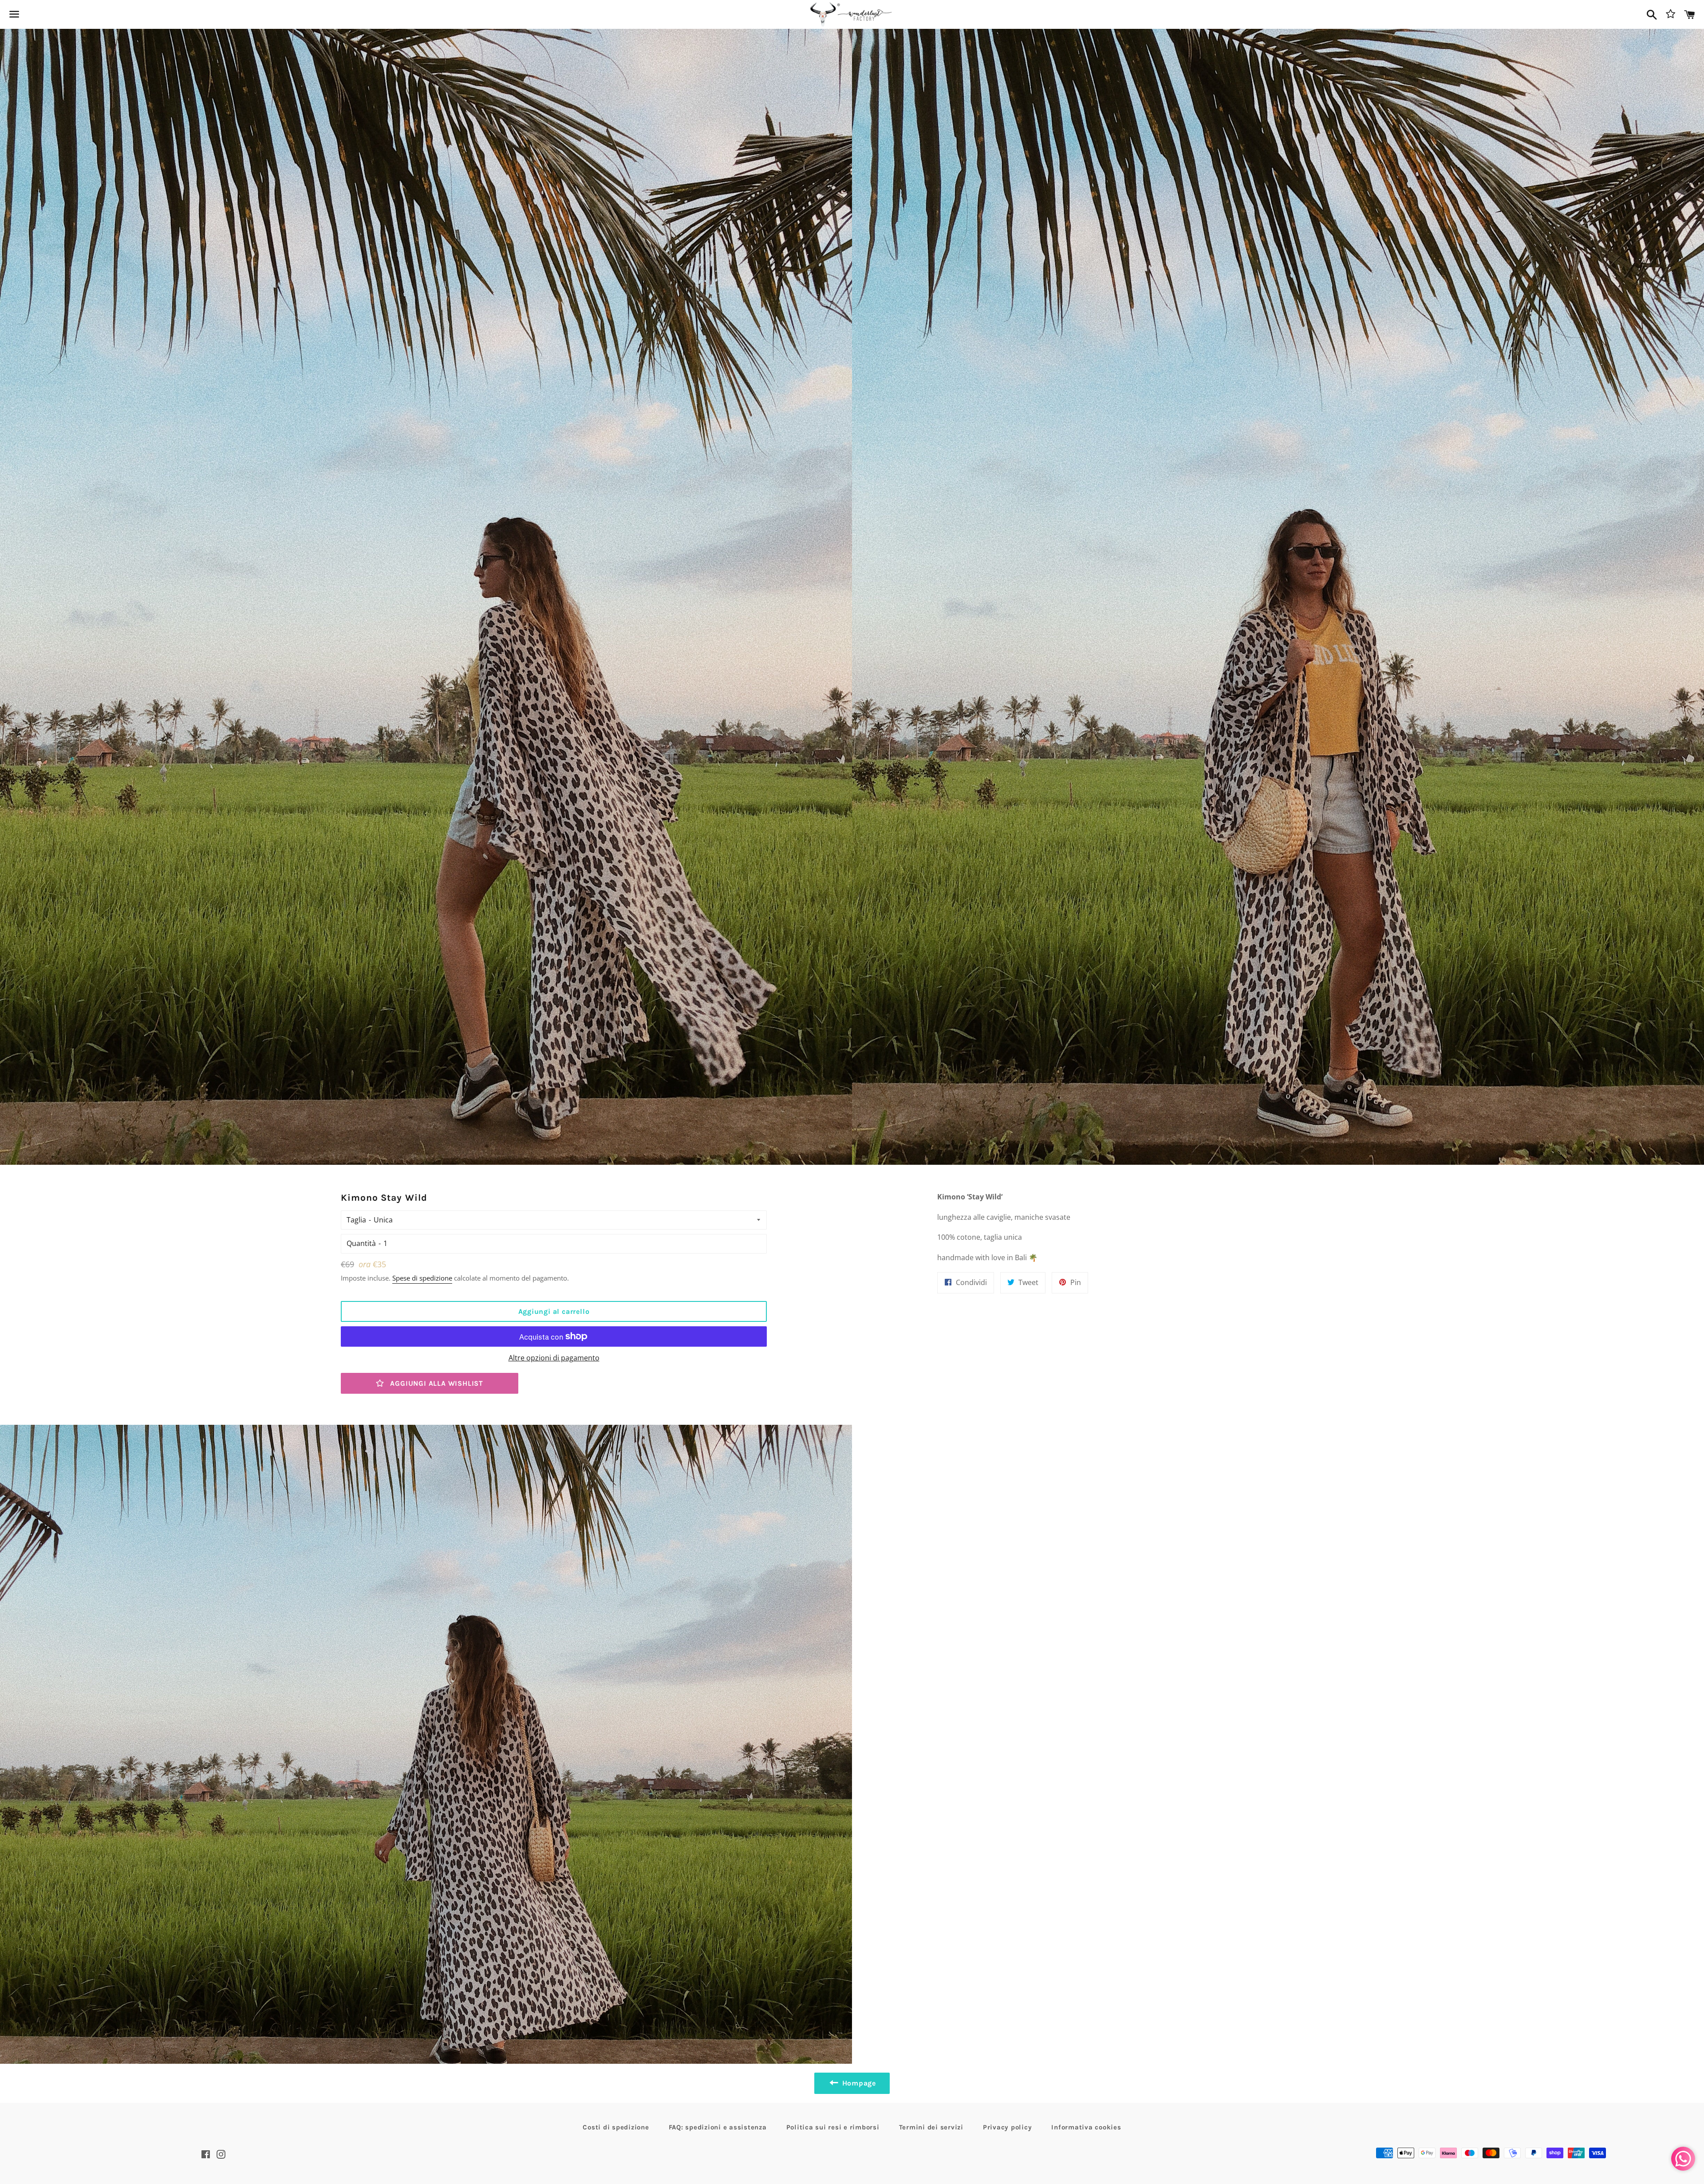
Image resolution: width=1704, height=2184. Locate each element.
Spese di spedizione (422, 1278)
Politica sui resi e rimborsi (833, 2127)
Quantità (361, 1243)
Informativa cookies (1086, 2127)
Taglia (356, 1220)
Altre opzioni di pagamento (554, 1358)
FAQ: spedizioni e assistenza (718, 2127)
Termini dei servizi (931, 2127)
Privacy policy (1008, 2127)
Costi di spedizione (616, 2127)
